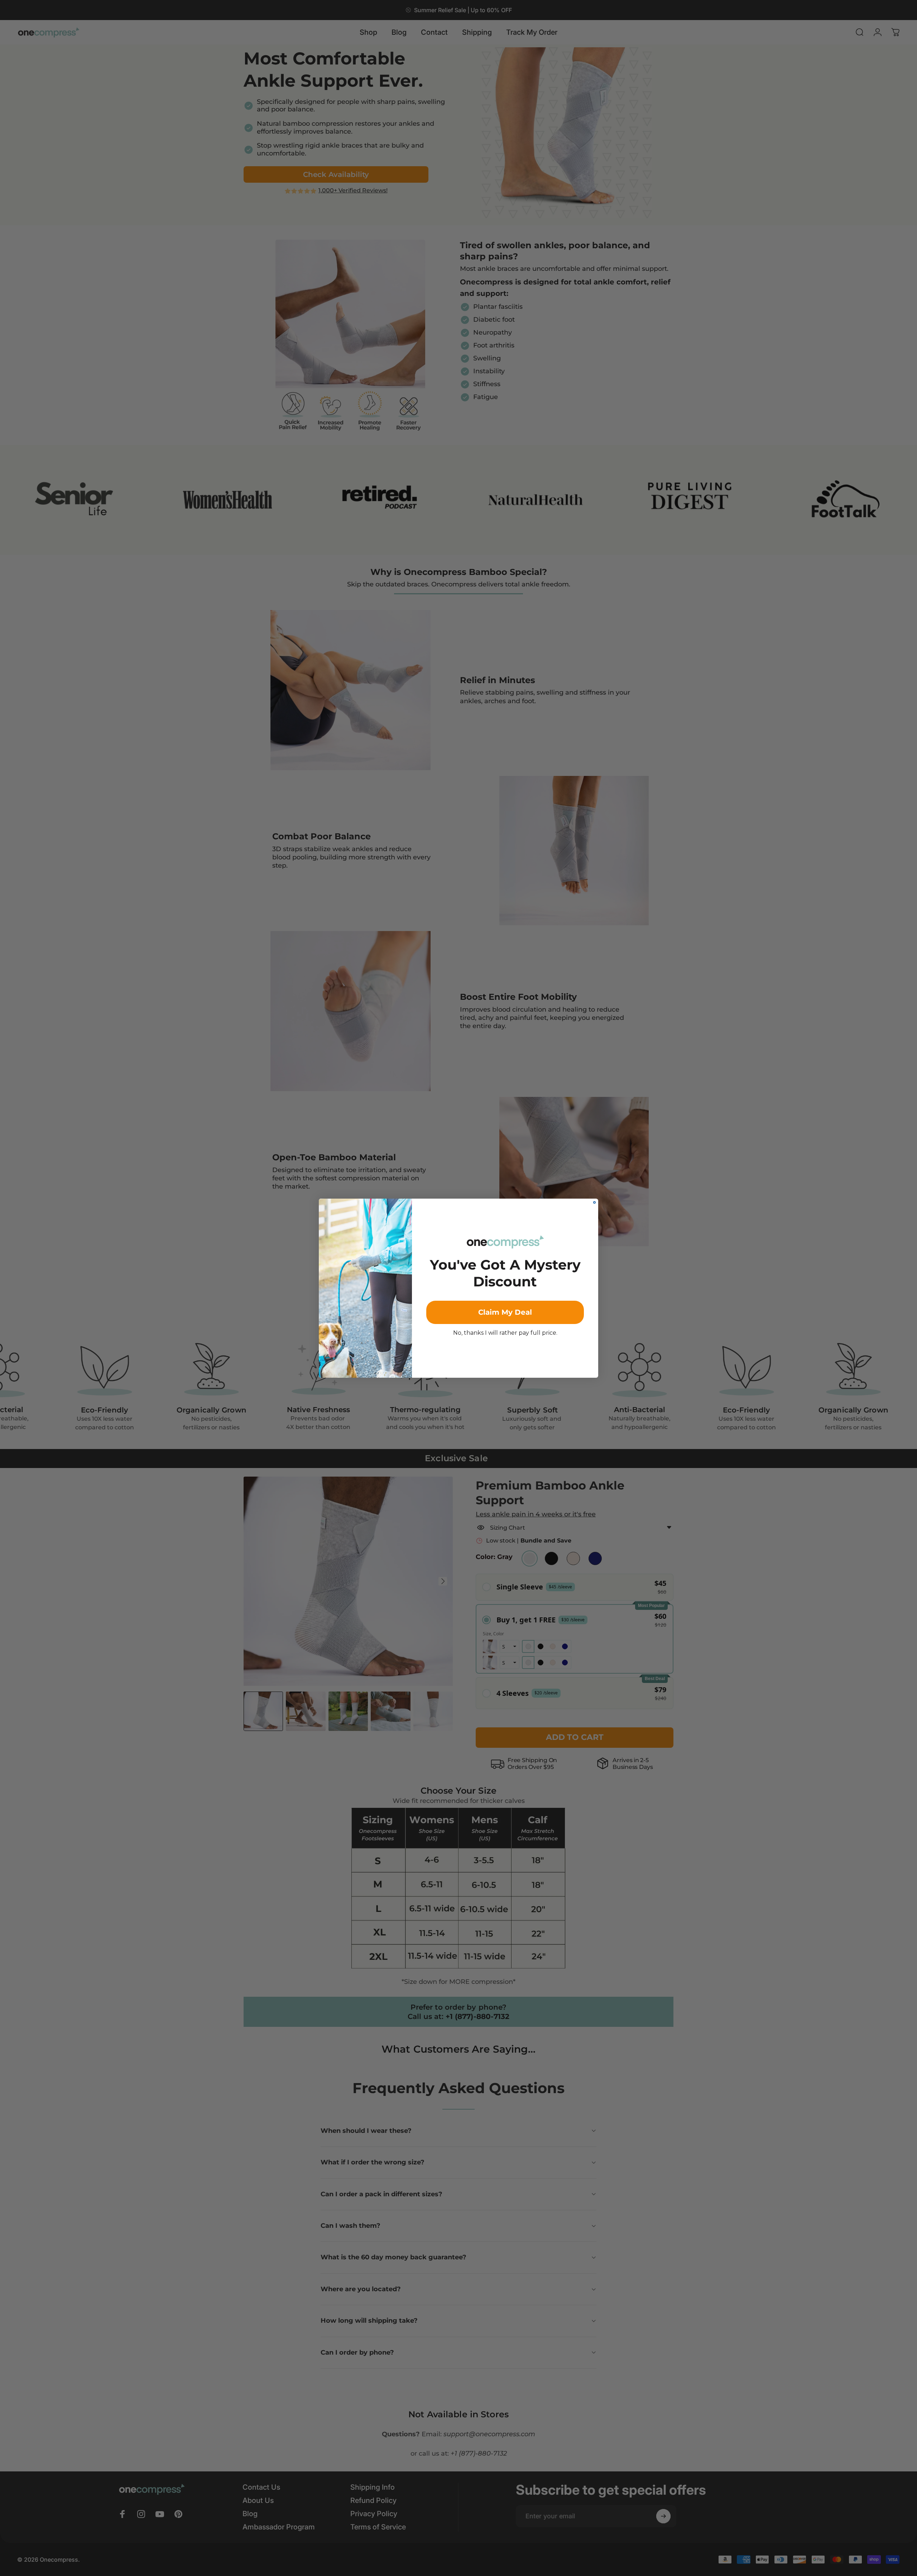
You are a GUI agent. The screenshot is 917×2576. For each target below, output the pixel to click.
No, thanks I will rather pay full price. (505, 1333)
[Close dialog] (594, 1202)
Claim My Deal (505, 1312)
